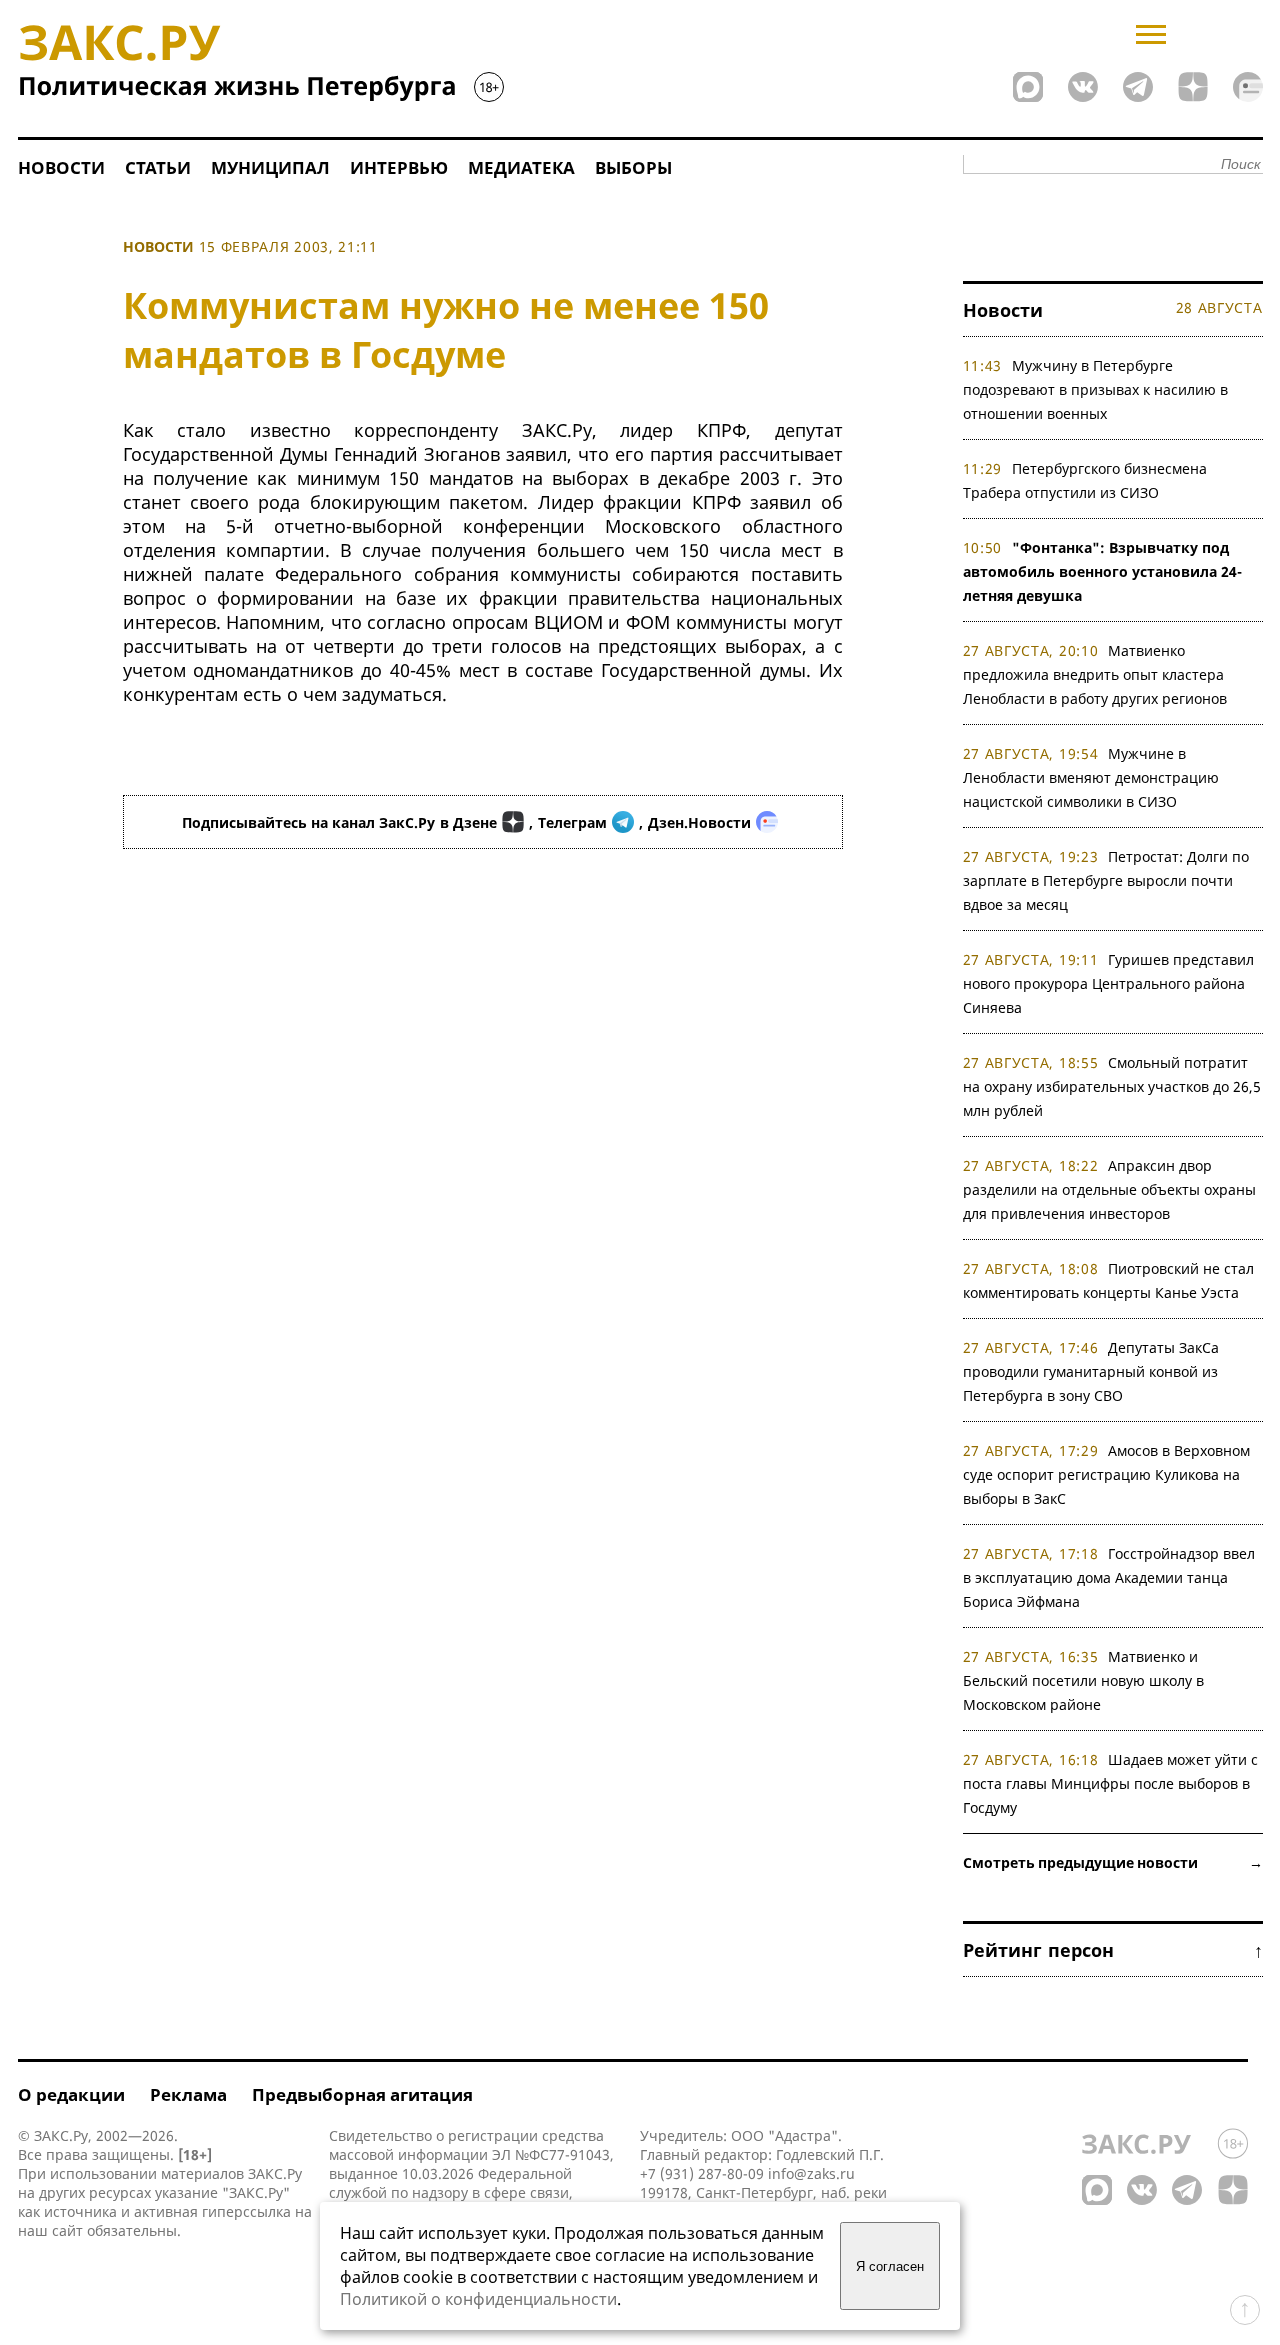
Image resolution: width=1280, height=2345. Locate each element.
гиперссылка (246, 2211)
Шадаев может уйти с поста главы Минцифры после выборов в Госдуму (1111, 1783)
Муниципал (270, 167)
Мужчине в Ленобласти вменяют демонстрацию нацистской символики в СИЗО (1091, 777)
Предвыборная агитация (362, 2094)
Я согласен (890, 2266)
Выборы (633, 167)
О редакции (71, 2094)
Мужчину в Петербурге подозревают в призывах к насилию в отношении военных (1095, 389)
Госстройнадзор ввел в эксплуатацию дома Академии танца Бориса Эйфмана (1109, 1577)
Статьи (158, 167)
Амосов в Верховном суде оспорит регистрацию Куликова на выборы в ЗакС (1107, 1474)
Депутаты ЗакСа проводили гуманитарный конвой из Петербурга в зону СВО (1091, 1371)
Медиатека (521, 167)
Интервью (399, 167)
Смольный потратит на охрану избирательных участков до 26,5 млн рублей (1112, 1086)
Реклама (188, 2094)
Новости (61, 167)
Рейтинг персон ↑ (1113, 1950)
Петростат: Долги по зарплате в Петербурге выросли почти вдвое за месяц (1106, 880)
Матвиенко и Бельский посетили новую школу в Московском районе (1083, 1680)
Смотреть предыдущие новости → (1113, 1862)
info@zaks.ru (811, 2173)
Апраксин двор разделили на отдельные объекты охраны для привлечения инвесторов (1109, 1189)
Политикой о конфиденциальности (478, 2299)
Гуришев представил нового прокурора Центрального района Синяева (1109, 983)
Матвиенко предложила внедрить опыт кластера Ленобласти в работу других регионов (1095, 674)
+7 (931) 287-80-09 (702, 2173)
